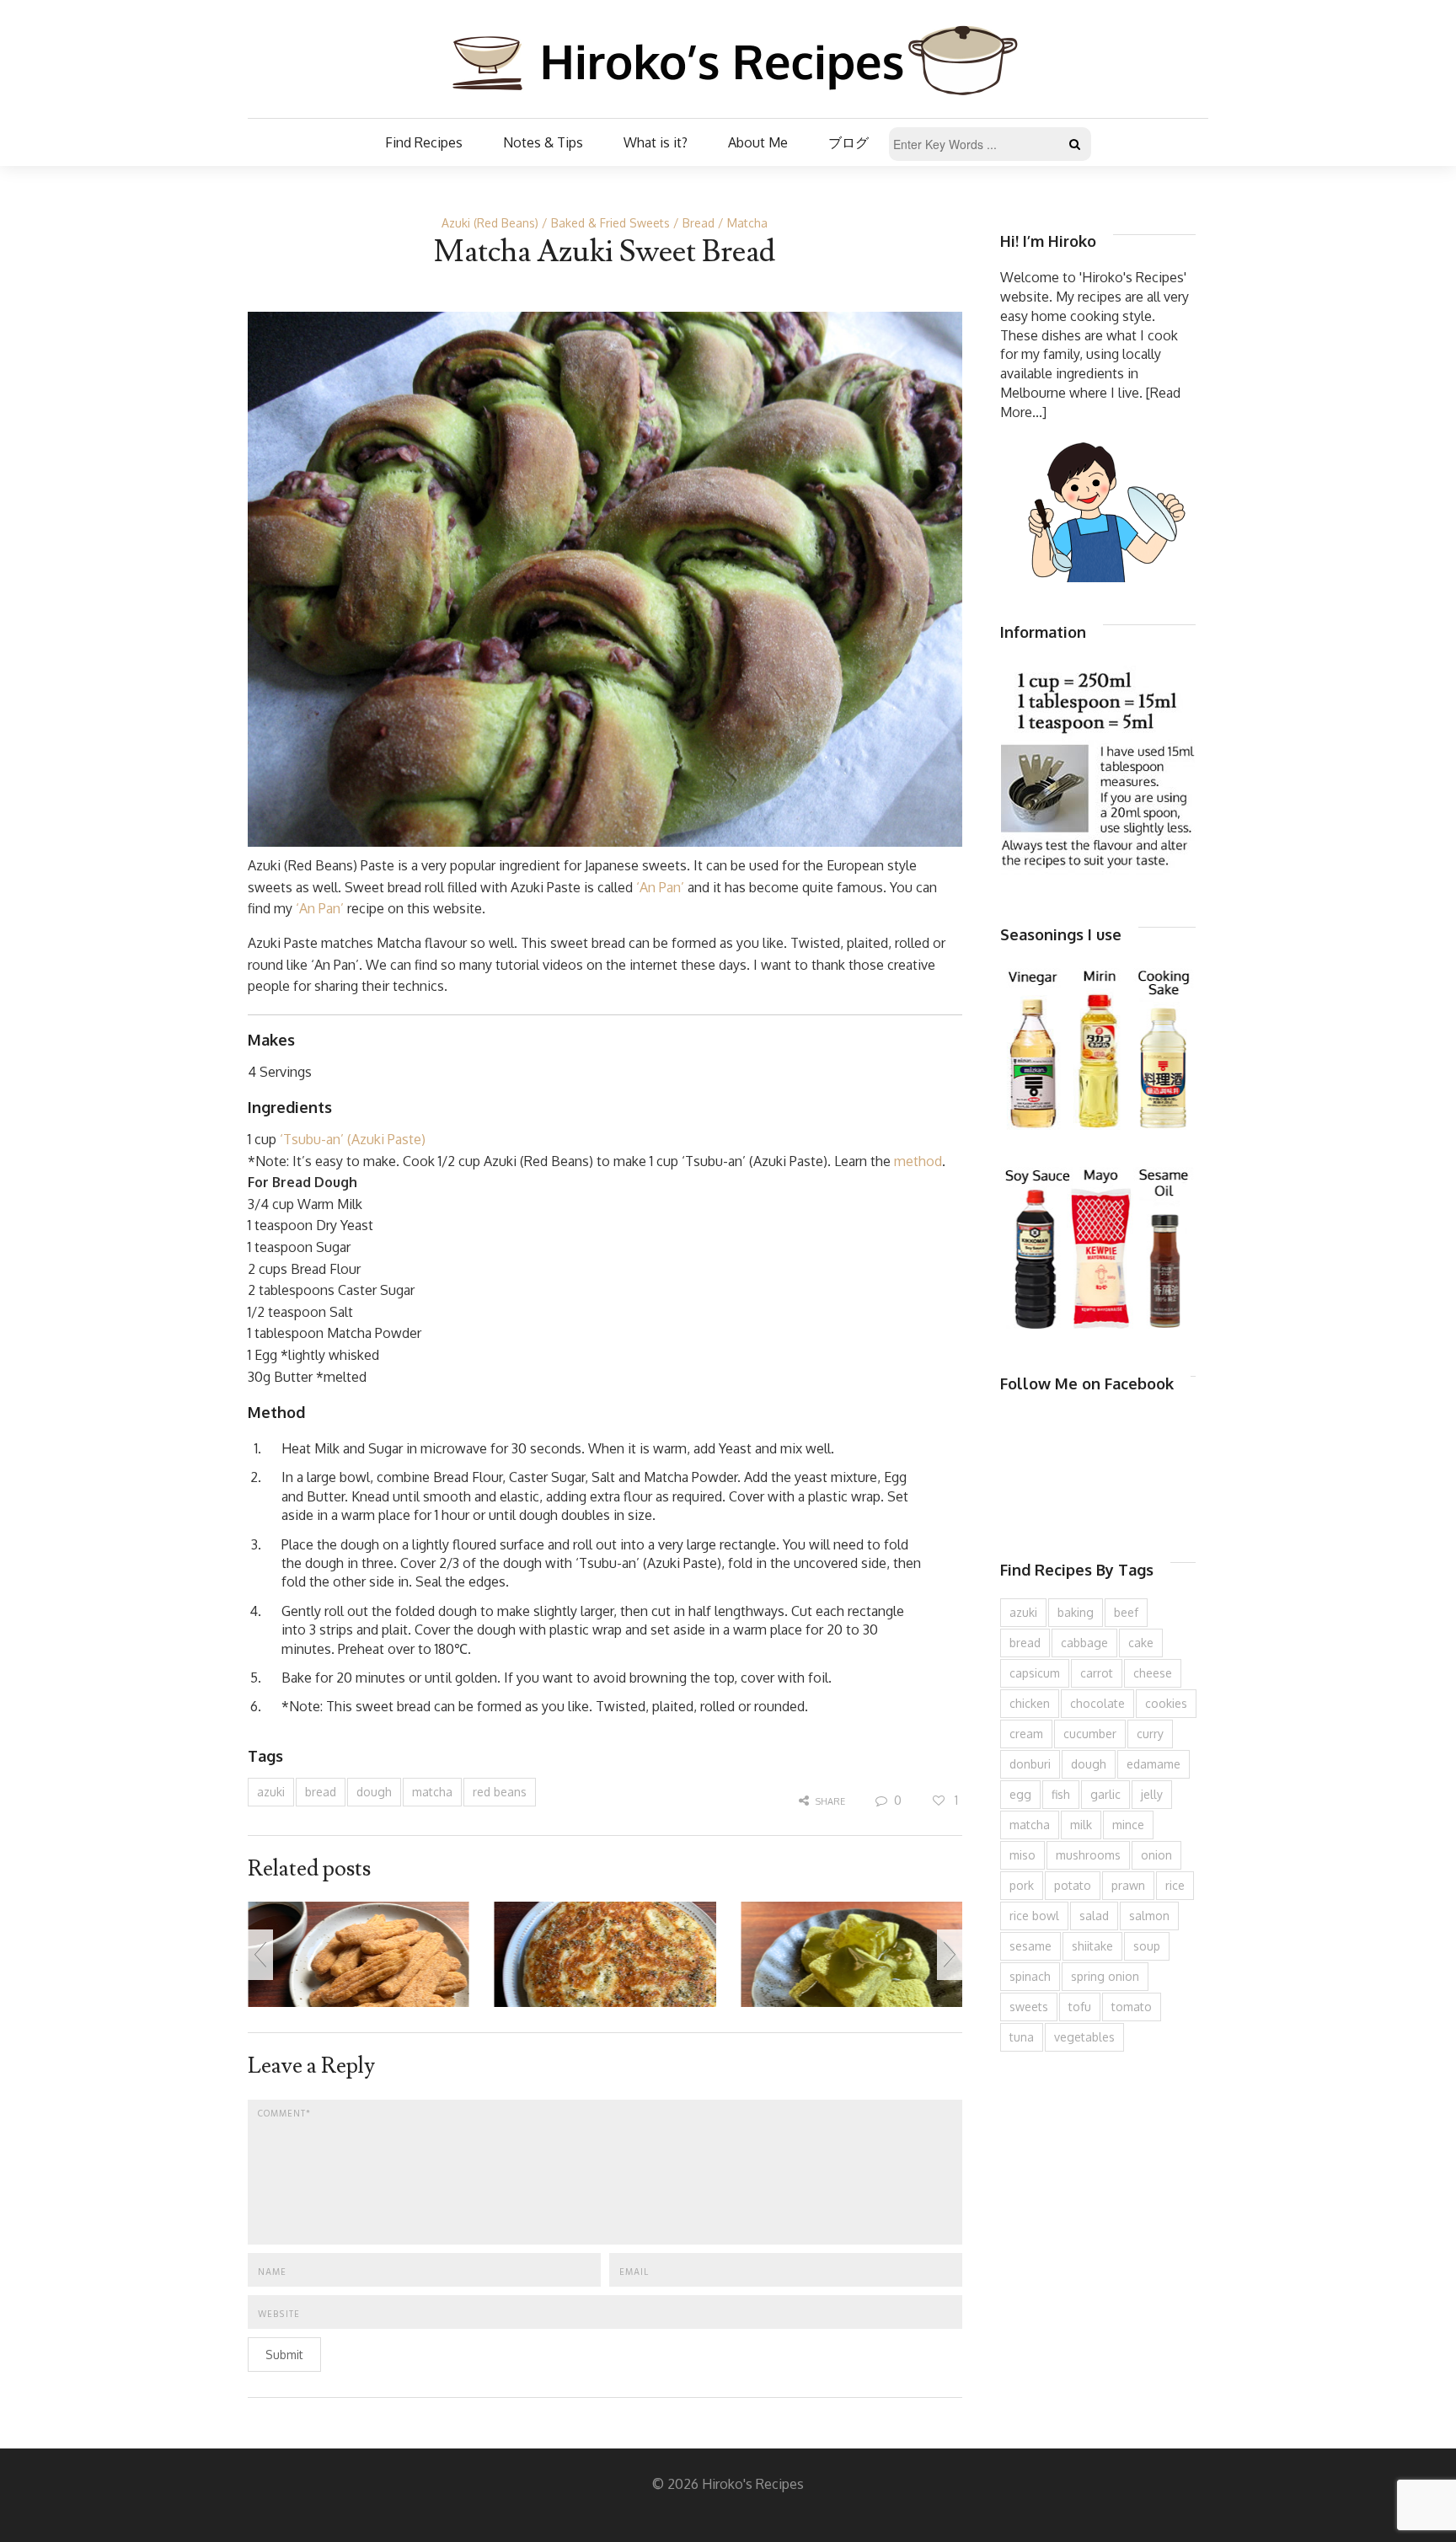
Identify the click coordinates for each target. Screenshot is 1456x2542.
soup (1147, 1946)
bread (321, 1792)
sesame (1030, 1946)
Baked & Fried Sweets (610, 223)
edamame (1154, 1764)
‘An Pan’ (660, 887)
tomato (1132, 2007)
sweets (1029, 2007)
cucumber (1090, 1734)
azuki (271, 1792)
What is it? (656, 142)
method (918, 1161)
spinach (1030, 1976)
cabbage (1084, 1643)
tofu (1080, 2007)
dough (374, 1792)
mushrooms (1088, 1855)
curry (1150, 1734)
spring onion (1105, 1976)
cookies (1166, 1703)
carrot (1097, 1673)
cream (1026, 1734)
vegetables (1084, 2037)
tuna (1022, 2037)
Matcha (747, 223)
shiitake (1092, 1946)
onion (1156, 1855)
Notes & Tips (543, 142)
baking (1076, 1612)
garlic (1105, 1794)
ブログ (848, 142)
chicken (1030, 1703)
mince (1128, 1825)
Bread (699, 223)
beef (1126, 1612)
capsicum (1035, 1673)
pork (1022, 1885)
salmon (1149, 1916)
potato (1073, 1885)
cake (1141, 1643)
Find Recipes (424, 142)
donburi (1030, 1764)
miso (1022, 1855)
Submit (284, 2355)
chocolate (1097, 1703)
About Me (758, 142)
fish (1061, 1794)
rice (1175, 1885)
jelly (1152, 1794)
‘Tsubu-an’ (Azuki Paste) (353, 1139)
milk (1081, 1825)
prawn (1128, 1885)
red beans (500, 1792)
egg (1020, 1794)
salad (1094, 1916)
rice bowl (1034, 1916)
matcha (432, 1792)
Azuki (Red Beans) (490, 223)
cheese (1153, 1673)
